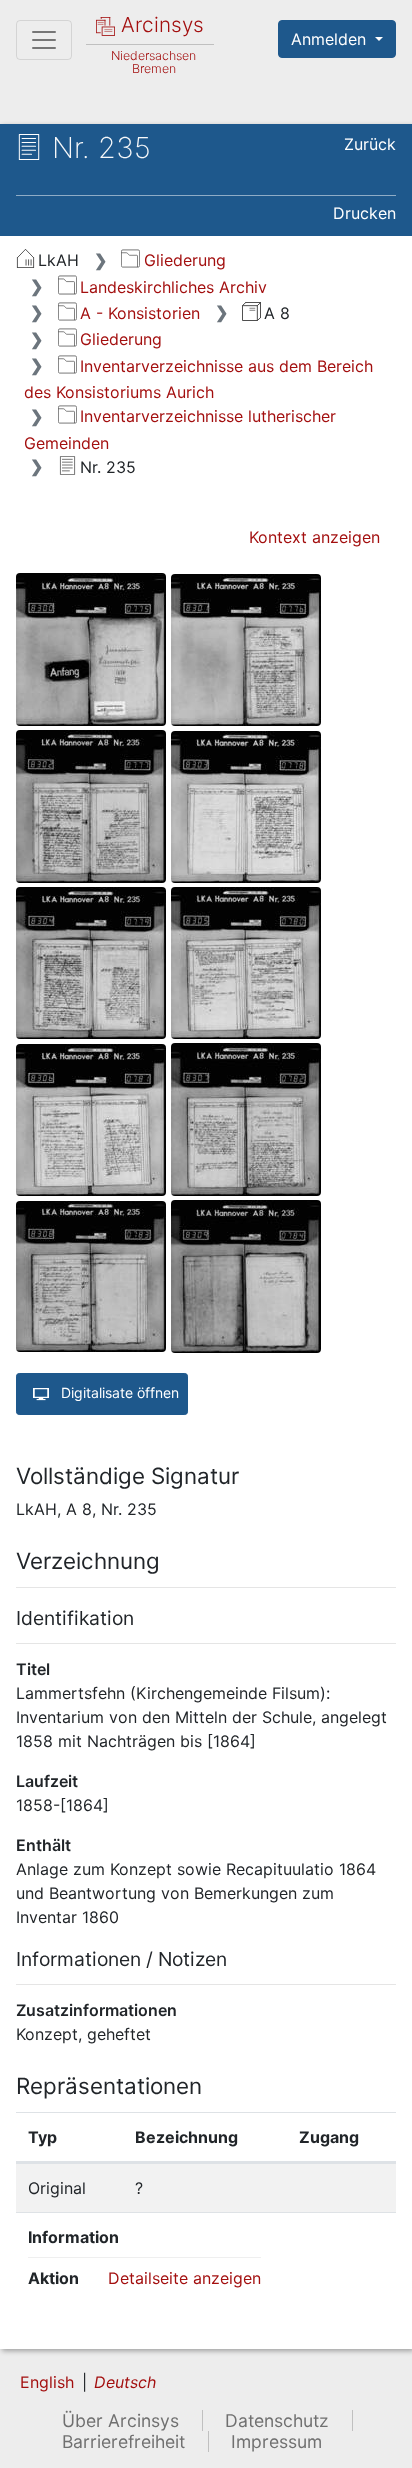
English (47, 2382)
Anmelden (331, 39)
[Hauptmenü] (44, 40)
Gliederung (184, 260)
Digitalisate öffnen (118, 1392)
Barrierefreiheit (123, 2441)
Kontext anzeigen (314, 537)
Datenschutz (277, 2420)
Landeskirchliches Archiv (173, 287)
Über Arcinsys (120, 2420)
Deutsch (125, 2382)
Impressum (276, 2441)
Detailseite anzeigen (184, 2278)
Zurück (370, 144)
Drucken (364, 213)
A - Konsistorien (140, 313)
